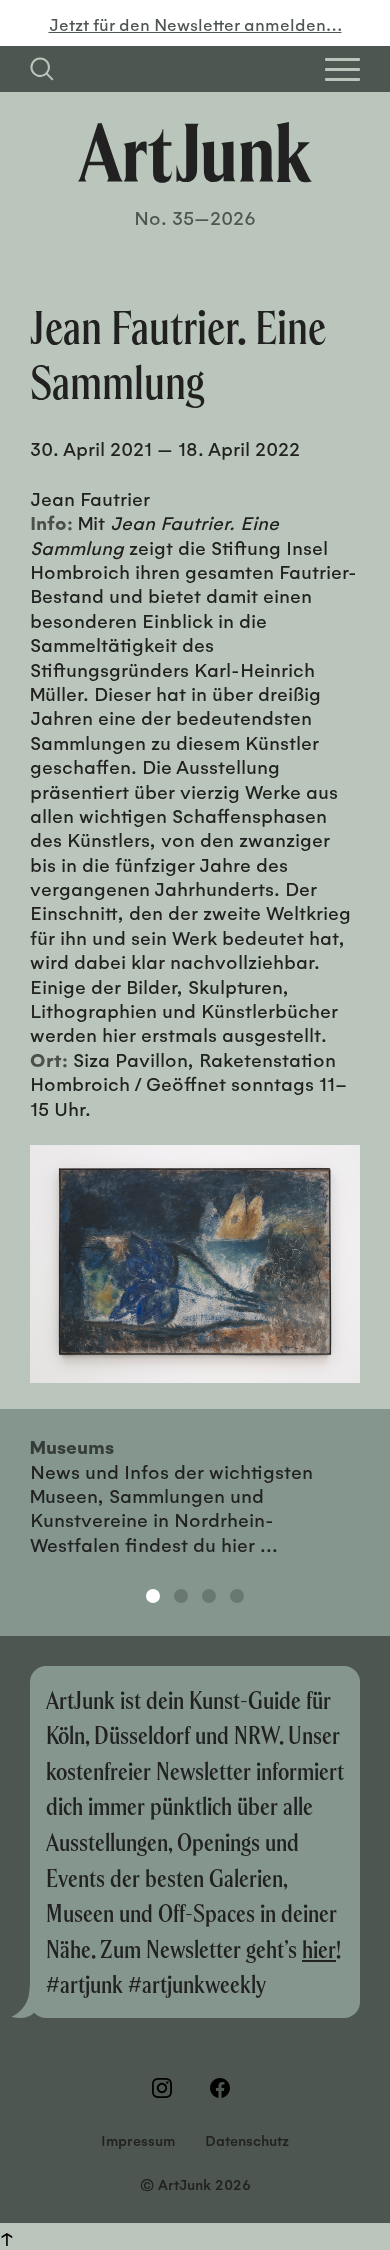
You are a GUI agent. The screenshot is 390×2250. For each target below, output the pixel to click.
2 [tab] (181, 1596)
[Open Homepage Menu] (342, 69)
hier (319, 1948)
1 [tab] (153, 1596)
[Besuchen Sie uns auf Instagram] (166, 2088)
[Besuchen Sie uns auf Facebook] (224, 2088)
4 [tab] (237, 1596)
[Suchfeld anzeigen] (42, 69)
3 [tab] (209, 1596)
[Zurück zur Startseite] (195, 152)
